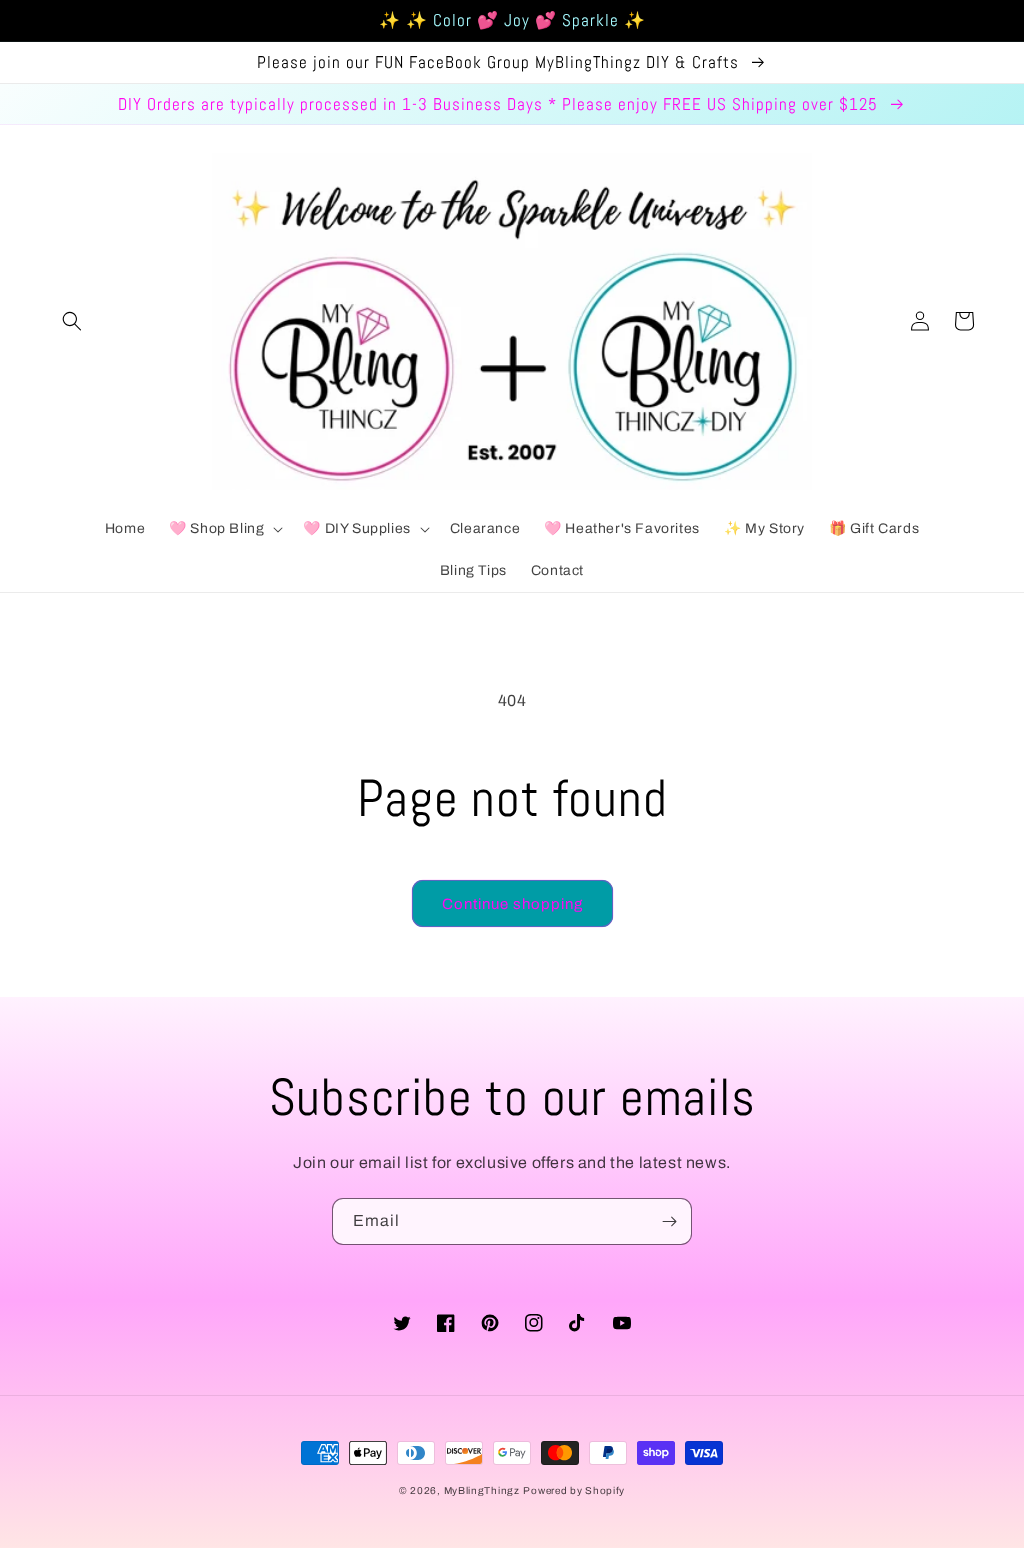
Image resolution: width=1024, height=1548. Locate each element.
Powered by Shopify (574, 1490)
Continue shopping (512, 904)
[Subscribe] (669, 1221)
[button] (72, 321)
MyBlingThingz (482, 1490)
